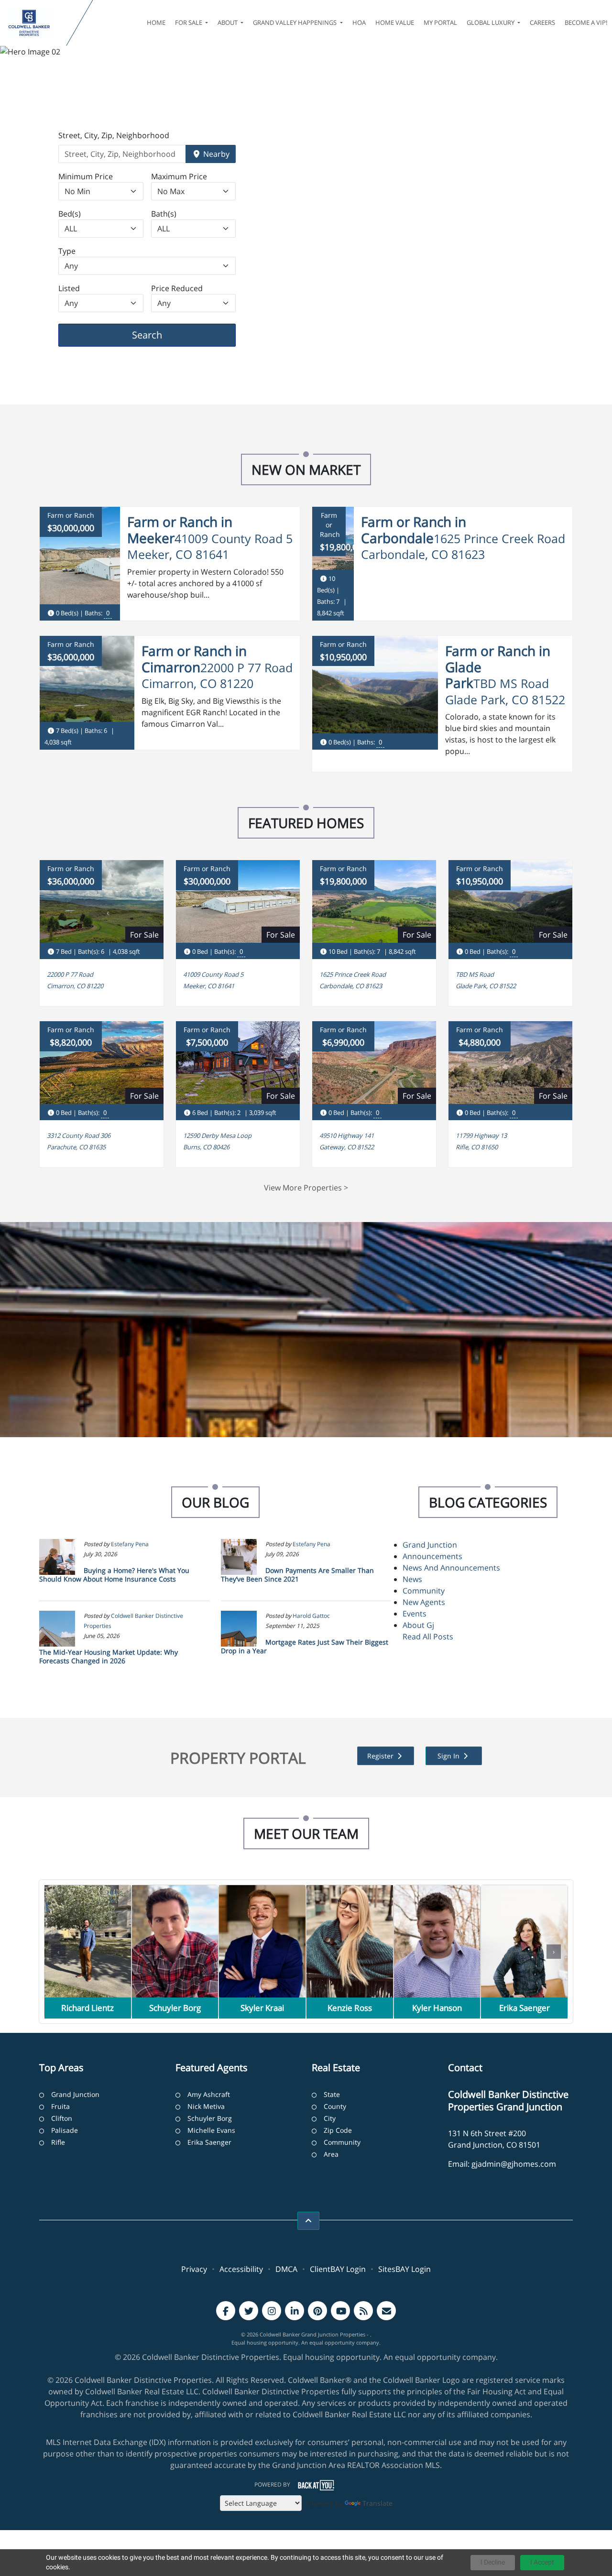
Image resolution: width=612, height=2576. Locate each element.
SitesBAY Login (404, 2269)
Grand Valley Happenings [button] (295, 22)
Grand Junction (430, 1545)
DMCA (286, 2269)
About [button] (228, 22)
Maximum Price (179, 176)
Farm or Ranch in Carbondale (414, 530)
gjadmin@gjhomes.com (514, 2164)
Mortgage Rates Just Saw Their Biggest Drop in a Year (305, 1646)
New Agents (424, 1602)
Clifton (62, 2118)
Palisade (65, 2130)
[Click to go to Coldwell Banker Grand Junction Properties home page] (35, 23)
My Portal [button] (440, 22)
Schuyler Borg (210, 2118)
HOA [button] (359, 22)
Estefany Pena (130, 1544)
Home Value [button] (395, 22)
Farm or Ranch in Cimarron (194, 659)
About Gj (418, 1625)
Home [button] (156, 22)
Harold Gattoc (311, 1616)
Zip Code (338, 2130)
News (412, 1579)
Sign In (449, 1756)
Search (162, 335)
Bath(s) (164, 214)
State (332, 2094)
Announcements (432, 1556)
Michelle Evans (211, 2130)
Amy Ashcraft (209, 2094)
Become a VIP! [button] (586, 22)
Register (381, 1756)
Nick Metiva (206, 2106)
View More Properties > (306, 1188)
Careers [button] (542, 22)
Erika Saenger (209, 2142)
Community (424, 1591)
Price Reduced (177, 288)
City (330, 2118)
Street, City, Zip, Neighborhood (114, 135)
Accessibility (241, 2269)
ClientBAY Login (338, 2269)
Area (331, 2154)
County (335, 2106)
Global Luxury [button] (491, 22)
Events (415, 1614)
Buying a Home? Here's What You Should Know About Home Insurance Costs (114, 1575)
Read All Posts (428, 1637)
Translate (377, 2503)
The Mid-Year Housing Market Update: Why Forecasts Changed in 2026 (109, 1656)
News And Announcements (451, 1568)
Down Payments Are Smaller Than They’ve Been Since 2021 (297, 1575)
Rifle (58, 2142)
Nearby (215, 154)
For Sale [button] (189, 22)
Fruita (60, 2106)
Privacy (194, 2269)
